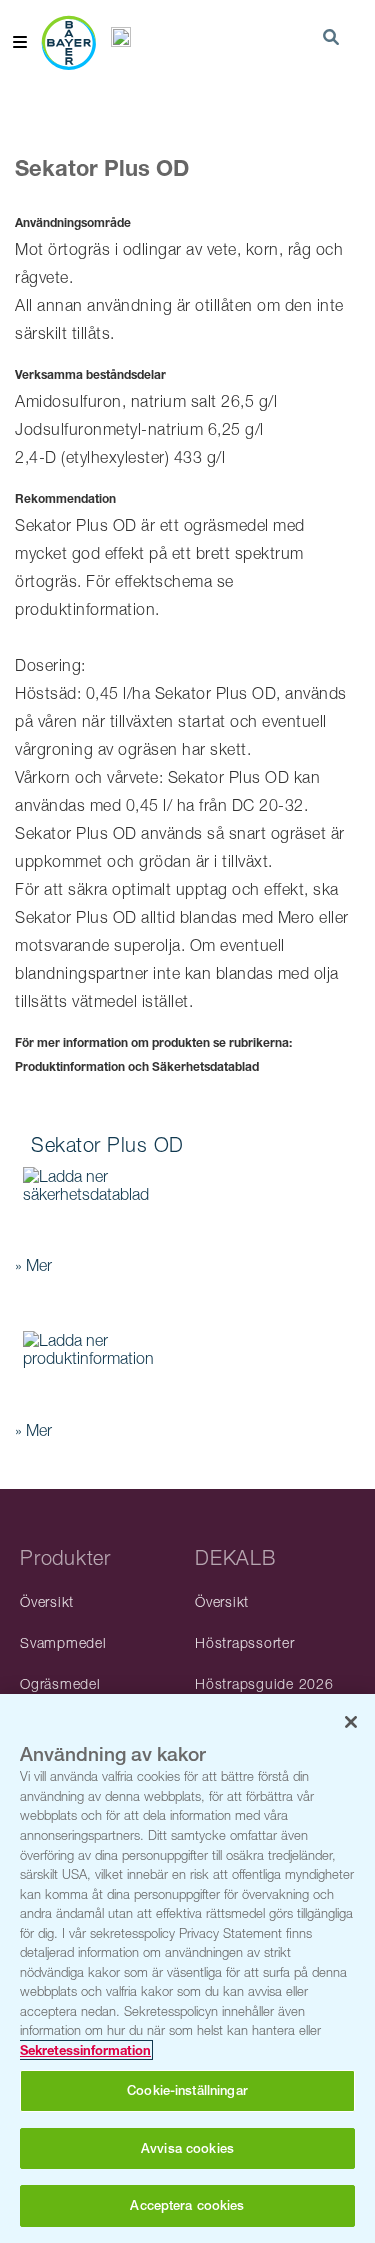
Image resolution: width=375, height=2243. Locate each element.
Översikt (47, 1601)
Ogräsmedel (60, 1683)
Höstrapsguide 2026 (264, 1683)
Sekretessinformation (85, 2050)
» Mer (33, 1265)
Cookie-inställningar (187, 2090)
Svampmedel (63, 1642)
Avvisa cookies (187, 2148)
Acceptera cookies (187, 2205)
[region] (187, 1968)
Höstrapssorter (245, 1642)
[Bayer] (68, 42)
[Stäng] (351, 1722)
